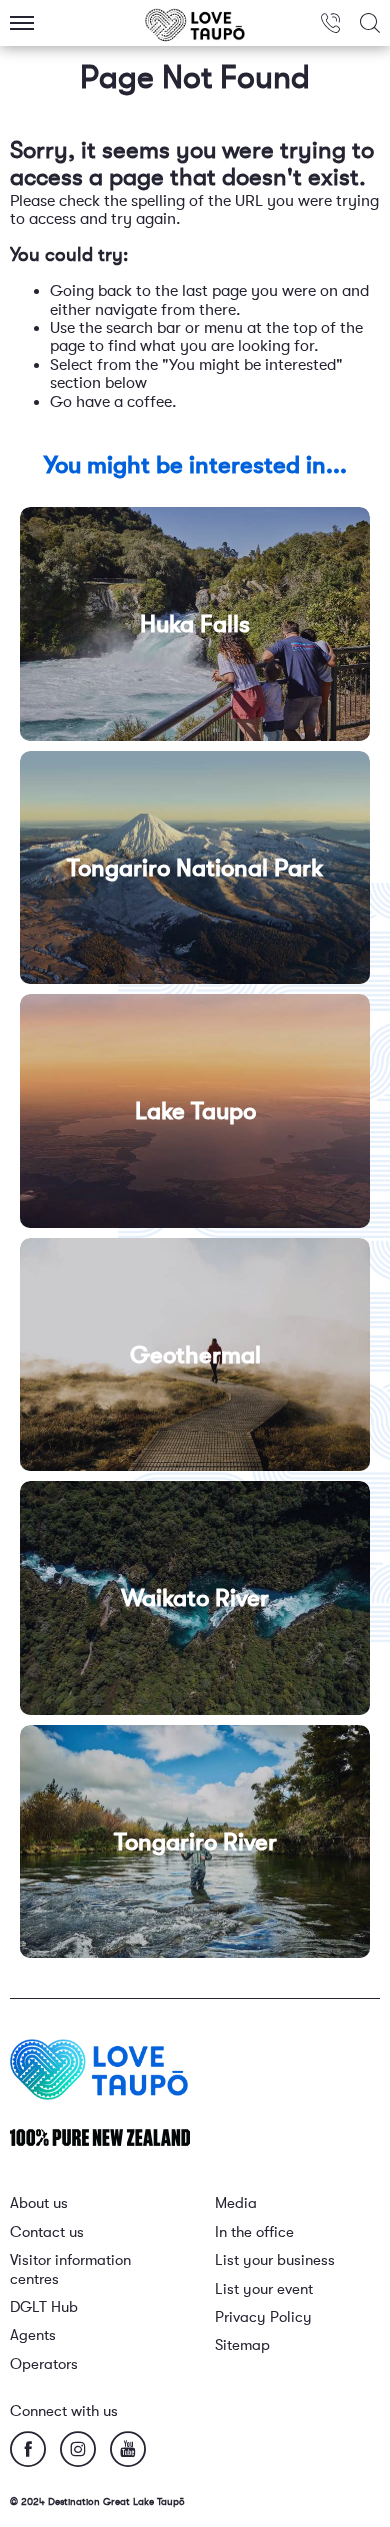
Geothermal (195, 1355)
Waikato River (195, 1598)
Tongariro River (195, 1842)
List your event (264, 2289)
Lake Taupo (195, 1111)
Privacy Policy (263, 2317)
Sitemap (242, 2345)
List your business (275, 2260)
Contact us (47, 2232)
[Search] (370, 23)
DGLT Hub (44, 2307)
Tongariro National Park (195, 868)
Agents (33, 2335)
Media (236, 2203)
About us (39, 2203)
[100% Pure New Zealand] (100, 2136)
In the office (254, 2232)
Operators (44, 2364)
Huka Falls (195, 624)
